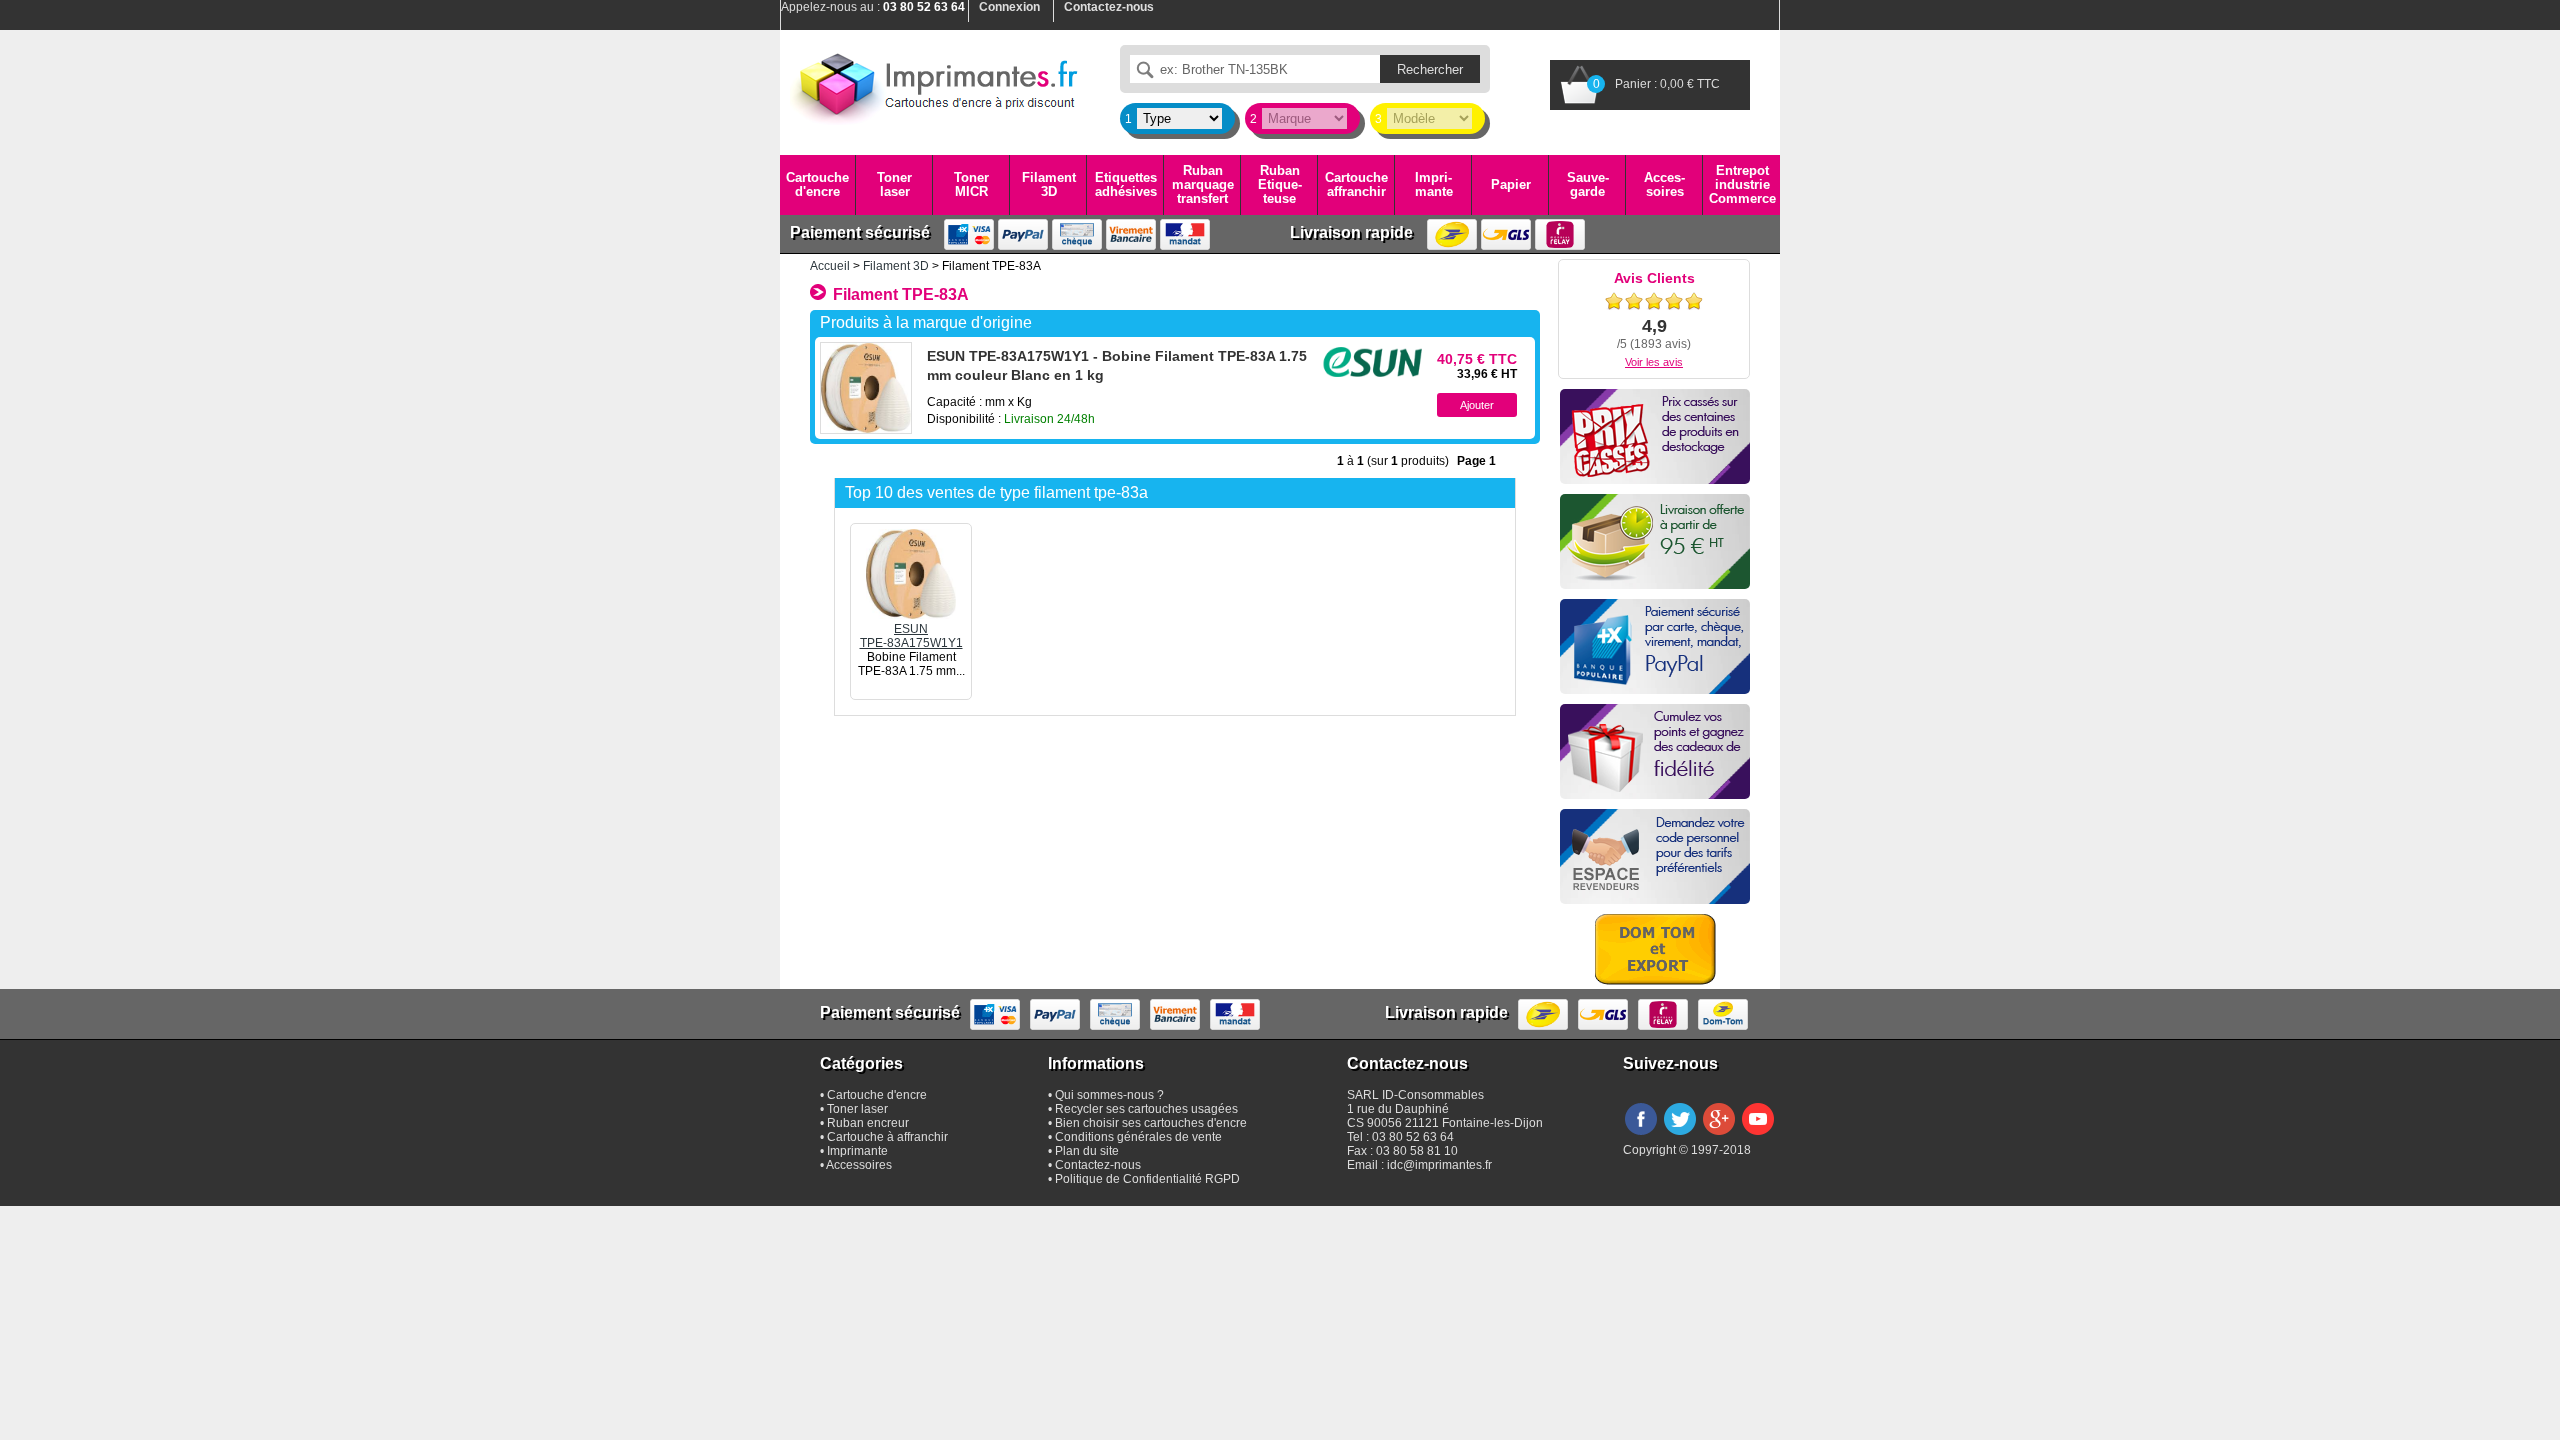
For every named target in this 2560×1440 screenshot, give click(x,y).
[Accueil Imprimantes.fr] (935, 85)
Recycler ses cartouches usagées (1146, 1109)
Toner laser (894, 184)
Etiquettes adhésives (1126, 184)
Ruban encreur (868, 1123)
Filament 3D (1049, 184)
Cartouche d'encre (817, 184)
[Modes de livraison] (1655, 541)
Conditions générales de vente (1138, 1137)
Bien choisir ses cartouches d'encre (1151, 1123)
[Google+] (1719, 1136)
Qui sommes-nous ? (1109, 1095)
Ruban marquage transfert (1203, 185)
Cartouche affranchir (1356, 184)
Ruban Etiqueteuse (1280, 185)
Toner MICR (971, 184)
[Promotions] (1655, 436)
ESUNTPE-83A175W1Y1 (911, 636)
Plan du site (1087, 1151)
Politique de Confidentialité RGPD (1147, 1179)
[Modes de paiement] (1655, 646)
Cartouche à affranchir (887, 1137)
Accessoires (1664, 184)
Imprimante (1434, 184)
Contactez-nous (1098, 1165)
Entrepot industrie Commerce (1742, 185)
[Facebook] (1641, 1136)
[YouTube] (1758, 1136)
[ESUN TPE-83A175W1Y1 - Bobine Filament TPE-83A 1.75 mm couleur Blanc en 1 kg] (866, 388)
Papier (1511, 184)
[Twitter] (1680, 1136)
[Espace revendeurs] (1655, 856)
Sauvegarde (1588, 184)
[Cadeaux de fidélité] (1655, 751)
